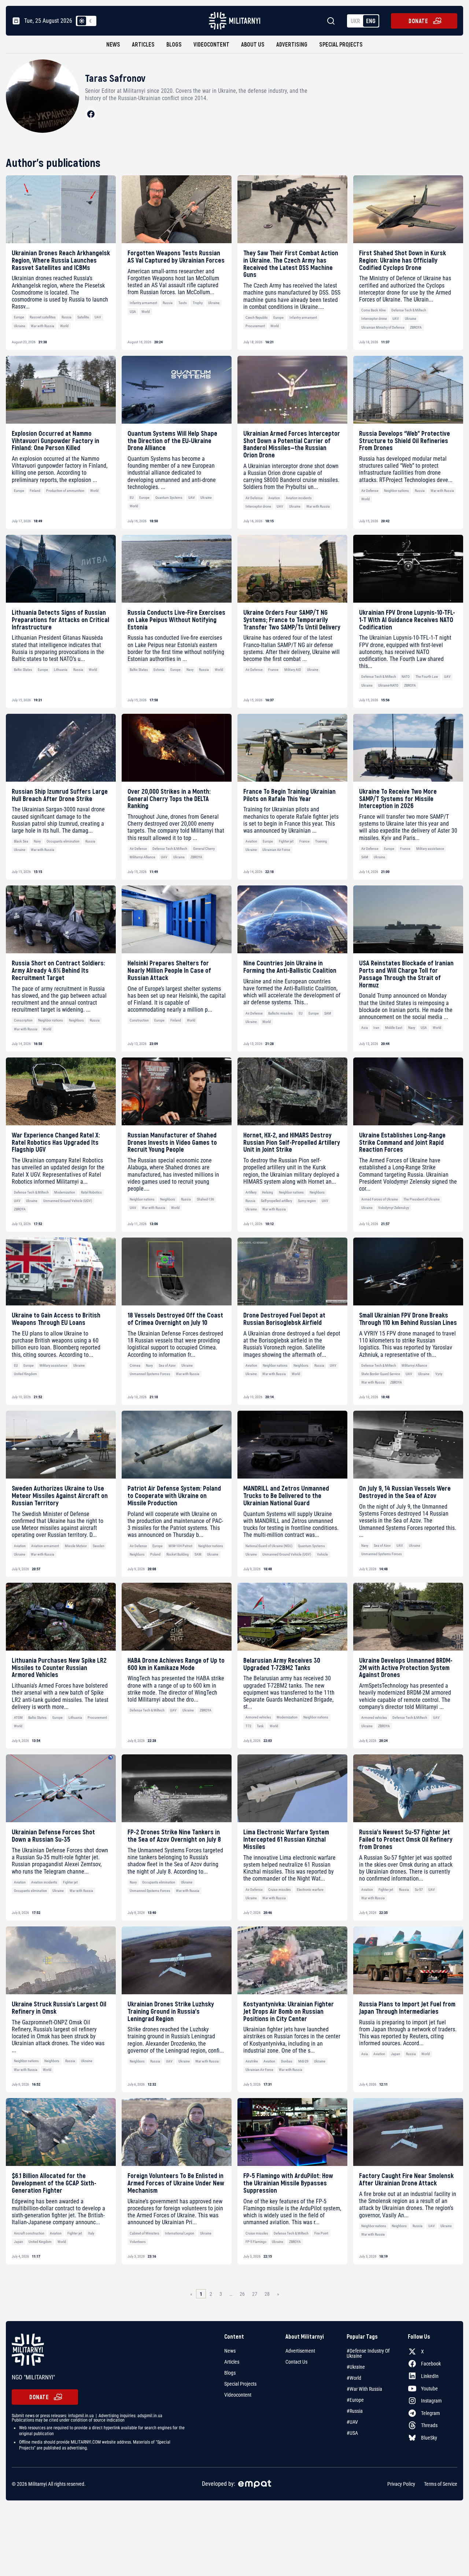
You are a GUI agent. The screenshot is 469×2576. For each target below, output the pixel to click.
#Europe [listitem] (355, 2400)
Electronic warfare (310, 1890)
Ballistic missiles (280, 1013)
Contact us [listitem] (296, 2362)
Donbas (287, 2061)
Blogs (174, 44)
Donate (418, 21)
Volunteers (138, 2242)
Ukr (355, 21)
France (273, 670)
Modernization (65, 1192)
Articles (143, 44)
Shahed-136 (205, 1199)
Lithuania (61, 670)
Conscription (23, 1020)
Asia (365, 1028)
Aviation (274, 498)
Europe (19, 317)
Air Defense (254, 498)
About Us (253, 44)
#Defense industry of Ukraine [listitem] (368, 2353)
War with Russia (43, 326)
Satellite (83, 317)
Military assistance (430, 849)
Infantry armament (143, 303)
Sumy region (307, 1201)
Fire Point (321, 2233)
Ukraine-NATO (388, 685)
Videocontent (211, 44)
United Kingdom (25, 1374)
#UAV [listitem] (352, 2422)
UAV (98, 317)
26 (242, 2294)
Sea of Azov (167, 1365)
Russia (67, 317)
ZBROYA (416, 327)
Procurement (255, 326)
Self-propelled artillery (276, 1201)
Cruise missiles (280, 1890)
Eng (371, 21)
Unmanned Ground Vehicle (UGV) (68, 1201)
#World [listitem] (354, 2378)
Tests (183, 303)
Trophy (198, 303)
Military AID (293, 670)
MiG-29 (303, 2061)
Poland (155, 1554)
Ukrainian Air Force (276, 850)
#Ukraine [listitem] (356, 2367)
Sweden (99, 1546)
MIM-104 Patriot (180, 1546)
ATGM (18, 1718)
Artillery (251, 1192)
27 (255, 2294)
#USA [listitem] (352, 2433)
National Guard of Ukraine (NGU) (269, 1546)
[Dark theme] (91, 21)
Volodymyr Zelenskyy (394, 1208)
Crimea (135, 1365)
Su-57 (419, 1890)
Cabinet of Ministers (145, 2233)
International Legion (180, 2233)
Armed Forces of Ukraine (380, 1199)
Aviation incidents (299, 498)
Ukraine (20, 326)
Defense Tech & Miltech (409, 310)
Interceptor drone (374, 319)
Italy (91, 2233)
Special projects (341, 44)
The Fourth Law (427, 677)
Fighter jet (286, 841)
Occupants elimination (63, 841)
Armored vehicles (258, 1717)
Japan (396, 2054)
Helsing (267, 1192)
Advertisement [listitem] (300, 2351)
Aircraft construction (29, 2233)
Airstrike (252, 2061)
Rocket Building (178, 1554)
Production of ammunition (65, 491)
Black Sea (21, 841)
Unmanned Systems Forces (150, 1374)
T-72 (248, 1726)
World (64, 326)
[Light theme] (82, 21)
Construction (139, 1020)
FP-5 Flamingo (256, 2242)
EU (132, 498)
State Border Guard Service (381, 1374)
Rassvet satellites (43, 317)
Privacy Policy (401, 2484)
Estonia (159, 670)
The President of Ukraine (422, 1199)
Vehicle (322, 1554)
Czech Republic (257, 317)
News (113, 44)
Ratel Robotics (91, 1192)
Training (321, 841)
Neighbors (76, 1020)
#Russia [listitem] (355, 2411)
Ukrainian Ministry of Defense (383, 327)
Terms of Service (441, 2484)
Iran (376, 1028)
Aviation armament (45, 1546)
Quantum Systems (169, 498)
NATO (406, 677)
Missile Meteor (76, 1546)
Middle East (394, 1028)
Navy (190, 670)
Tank (260, 1726)
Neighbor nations (396, 491)
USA (133, 312)
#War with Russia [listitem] (364, 2389)
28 (267, 2294)
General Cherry (204, 849)
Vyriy (439, 1374)
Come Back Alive (374, 310)
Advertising (292, 44)
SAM (365, 857)
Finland (35, 491)
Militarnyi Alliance (143, 857)
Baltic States (23, 670)
